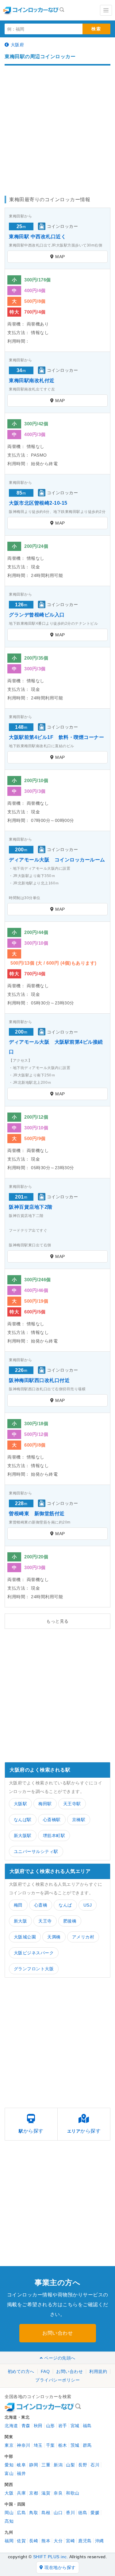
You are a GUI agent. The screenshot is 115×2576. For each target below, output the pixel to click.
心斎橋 (41, 1905)
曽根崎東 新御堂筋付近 (37, 1514)
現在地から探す (60, 2567)
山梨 (70, 2465)
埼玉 (38, 2445)
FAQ (45, 2371)
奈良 (58, 2493)
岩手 (63, 2426)
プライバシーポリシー (57, 2380)
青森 (26, 2426)
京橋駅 (79, 1820)
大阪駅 (21, 1804)
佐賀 (21, 2541)
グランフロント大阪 (34, 1969)
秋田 (38, 2426)
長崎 (34, 2541)
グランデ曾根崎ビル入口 (37, 615)
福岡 (9, 2541)
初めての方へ (21, 2371)
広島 (21, 2513)
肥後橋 (70, 1921)
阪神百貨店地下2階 (31, 1207)
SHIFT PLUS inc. (51, 2557)
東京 (9, 2445)
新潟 (58, 2465)
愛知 (9, 2465)
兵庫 (21, 2493)
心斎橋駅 (52, 1820)
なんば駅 (23, 1820)
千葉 (50, 2445)
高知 (9, 2521)
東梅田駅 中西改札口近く (37, 237)
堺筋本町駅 (54, 1836)
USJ (88, 1905)
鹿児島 (85, 2541)
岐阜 (21, 2465)
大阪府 (17, 45)
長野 (83, 2465)
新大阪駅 (23, 1836)
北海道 (11, 2426)
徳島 (83, 2513)
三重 (46, 2465)
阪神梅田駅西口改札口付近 (39, 1380)
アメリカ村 (83, 1937)
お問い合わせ (57, 2333)
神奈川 (24, 2445)
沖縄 (100, 2541)
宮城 (75, 2426)
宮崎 (70, 2541)
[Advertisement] (57, 128)
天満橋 (54, 1937)
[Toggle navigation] (106, 10)
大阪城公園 (25, 1937)
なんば (65, 1905)
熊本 (46, 2541)
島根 (46, 2513)
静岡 (34, 2465)
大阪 (9, 2493)
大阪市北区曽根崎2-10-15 (38, 503)
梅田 (18, 1905)
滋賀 (46, 2493)
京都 (34, 2493)
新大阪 (21, 1921)
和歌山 (73, 2493)
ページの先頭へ (60, 2358)
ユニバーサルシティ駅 (36, 1851)
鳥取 (34, 2513)
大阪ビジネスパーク (34, 1953)
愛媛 (95, 2513)
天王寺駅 (72, 1804)
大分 (58, 2541)
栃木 (63, 2445)
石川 (95, 2465)
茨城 (75, 2445)
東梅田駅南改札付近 (32, 380)
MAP (60, 257)
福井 (21, 2473)
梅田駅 (45, 1804)
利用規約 (98, 2371)
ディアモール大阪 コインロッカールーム (57, 860)
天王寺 (45, 1921)
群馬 (87, 2445)
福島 (87, 2426)
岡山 (9, 2513)
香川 (70, 2513)
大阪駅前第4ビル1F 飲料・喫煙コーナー (56, 737)
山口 (58, 2513)
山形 (50, 2426)
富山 (9, 2473)
